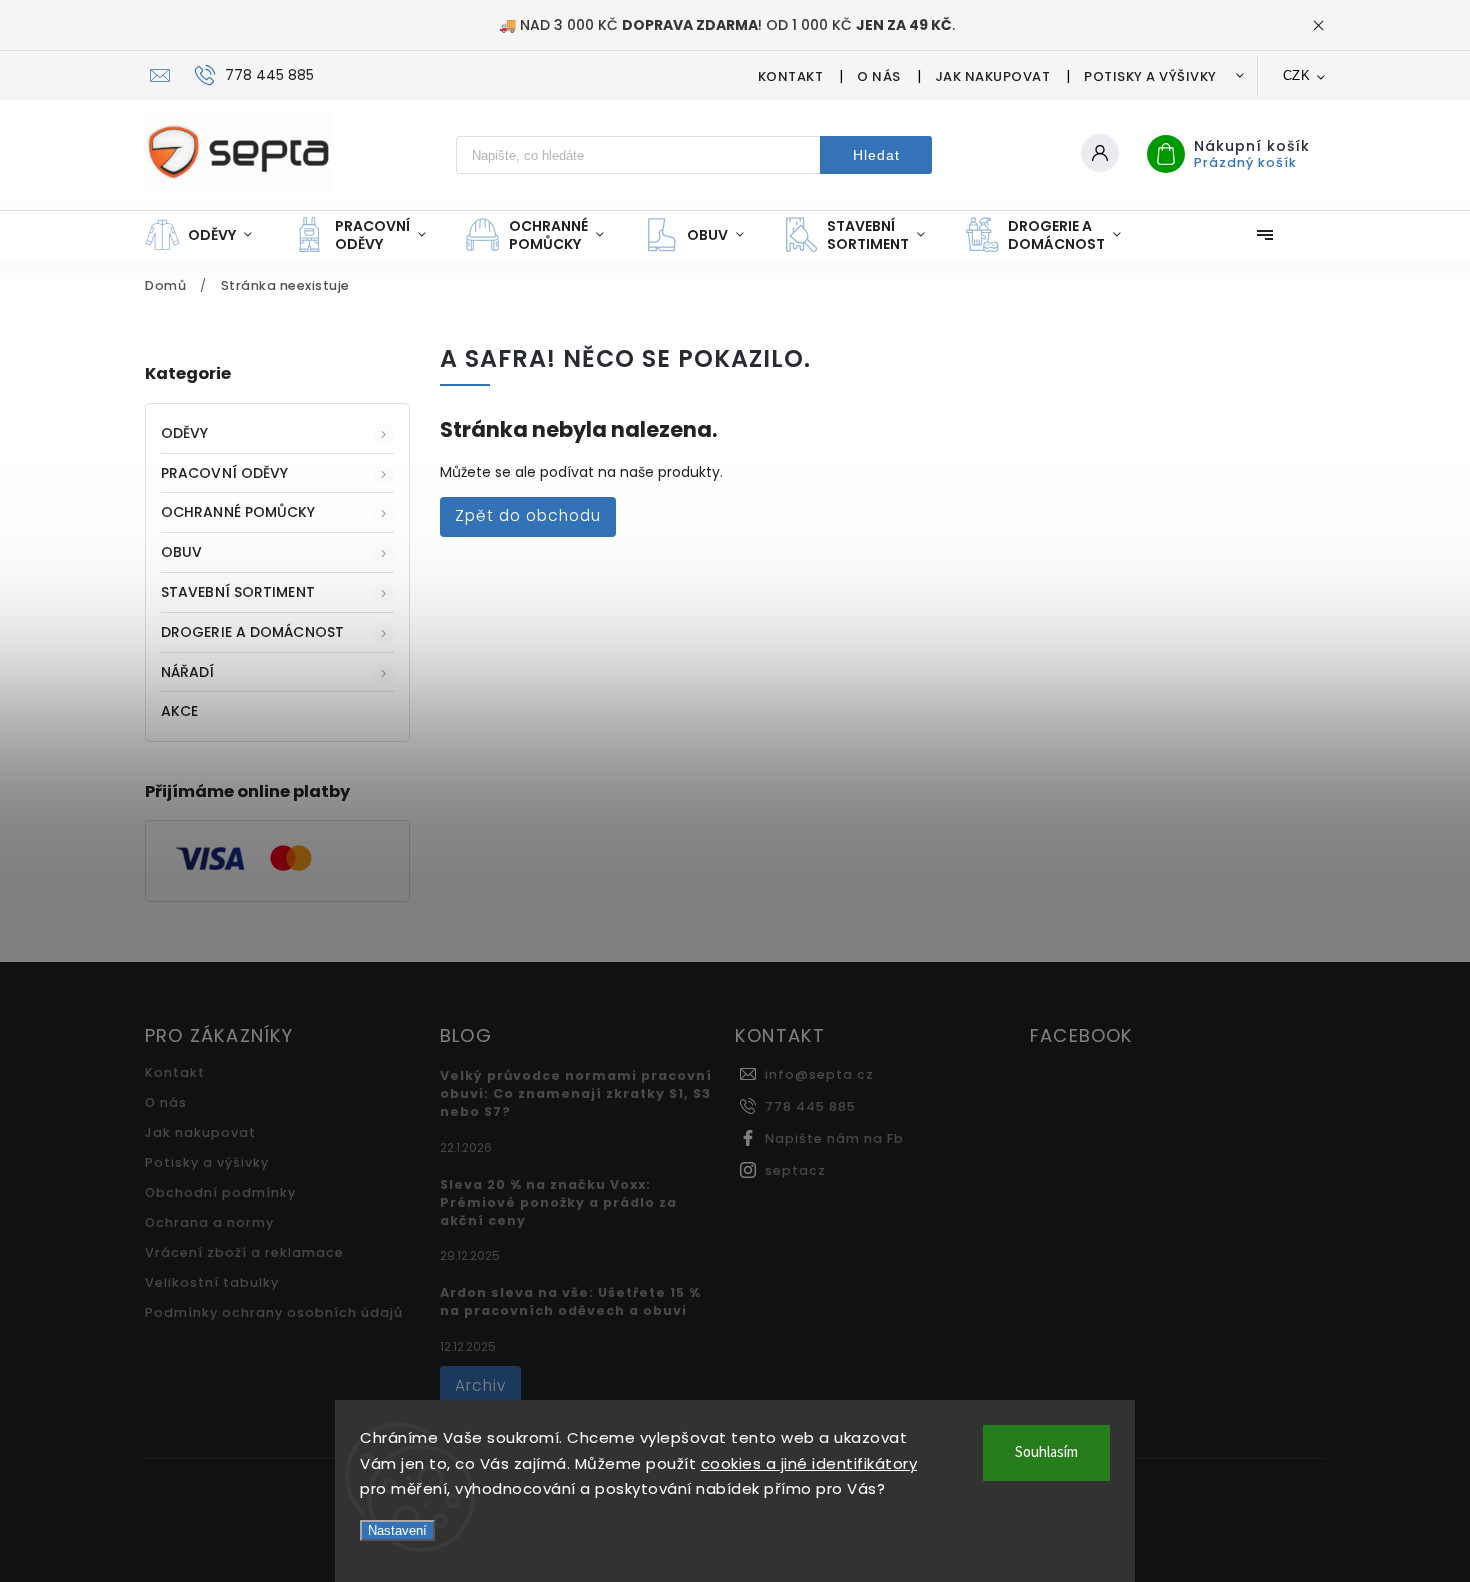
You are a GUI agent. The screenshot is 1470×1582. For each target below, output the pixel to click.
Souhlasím (1046, 1452)
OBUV (181, 552)
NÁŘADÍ (188, 672)
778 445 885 (810, 1106)
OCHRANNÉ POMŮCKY (238, 512)
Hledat (876, 155)
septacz (795, 1170)
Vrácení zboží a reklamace (244, 1252)
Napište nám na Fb (834, 1138)
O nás (879, 76)
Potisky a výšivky (1150, 76)
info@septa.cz (819, 1074)
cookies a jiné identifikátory (809, 1463)
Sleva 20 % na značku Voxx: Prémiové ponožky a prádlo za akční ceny (558, 1202)
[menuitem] (208, 235)
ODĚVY (185, 433)
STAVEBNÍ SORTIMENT (238, 592)
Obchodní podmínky (220, 1192)
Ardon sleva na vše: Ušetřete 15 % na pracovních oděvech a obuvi (570, 1301)
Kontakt (791, 76)
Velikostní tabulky (212, 1282)
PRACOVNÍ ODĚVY (224, 473)
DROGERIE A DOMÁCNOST (252, 632)
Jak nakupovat (993, 76)
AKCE (179, 711)
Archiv (480, 1385)
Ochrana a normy (209, 1222)
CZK (1297, 75)
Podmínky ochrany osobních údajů (274, 1312)
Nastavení (397, 1530)
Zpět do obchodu (528, 515)
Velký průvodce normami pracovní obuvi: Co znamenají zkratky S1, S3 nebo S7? (576, 1093)
